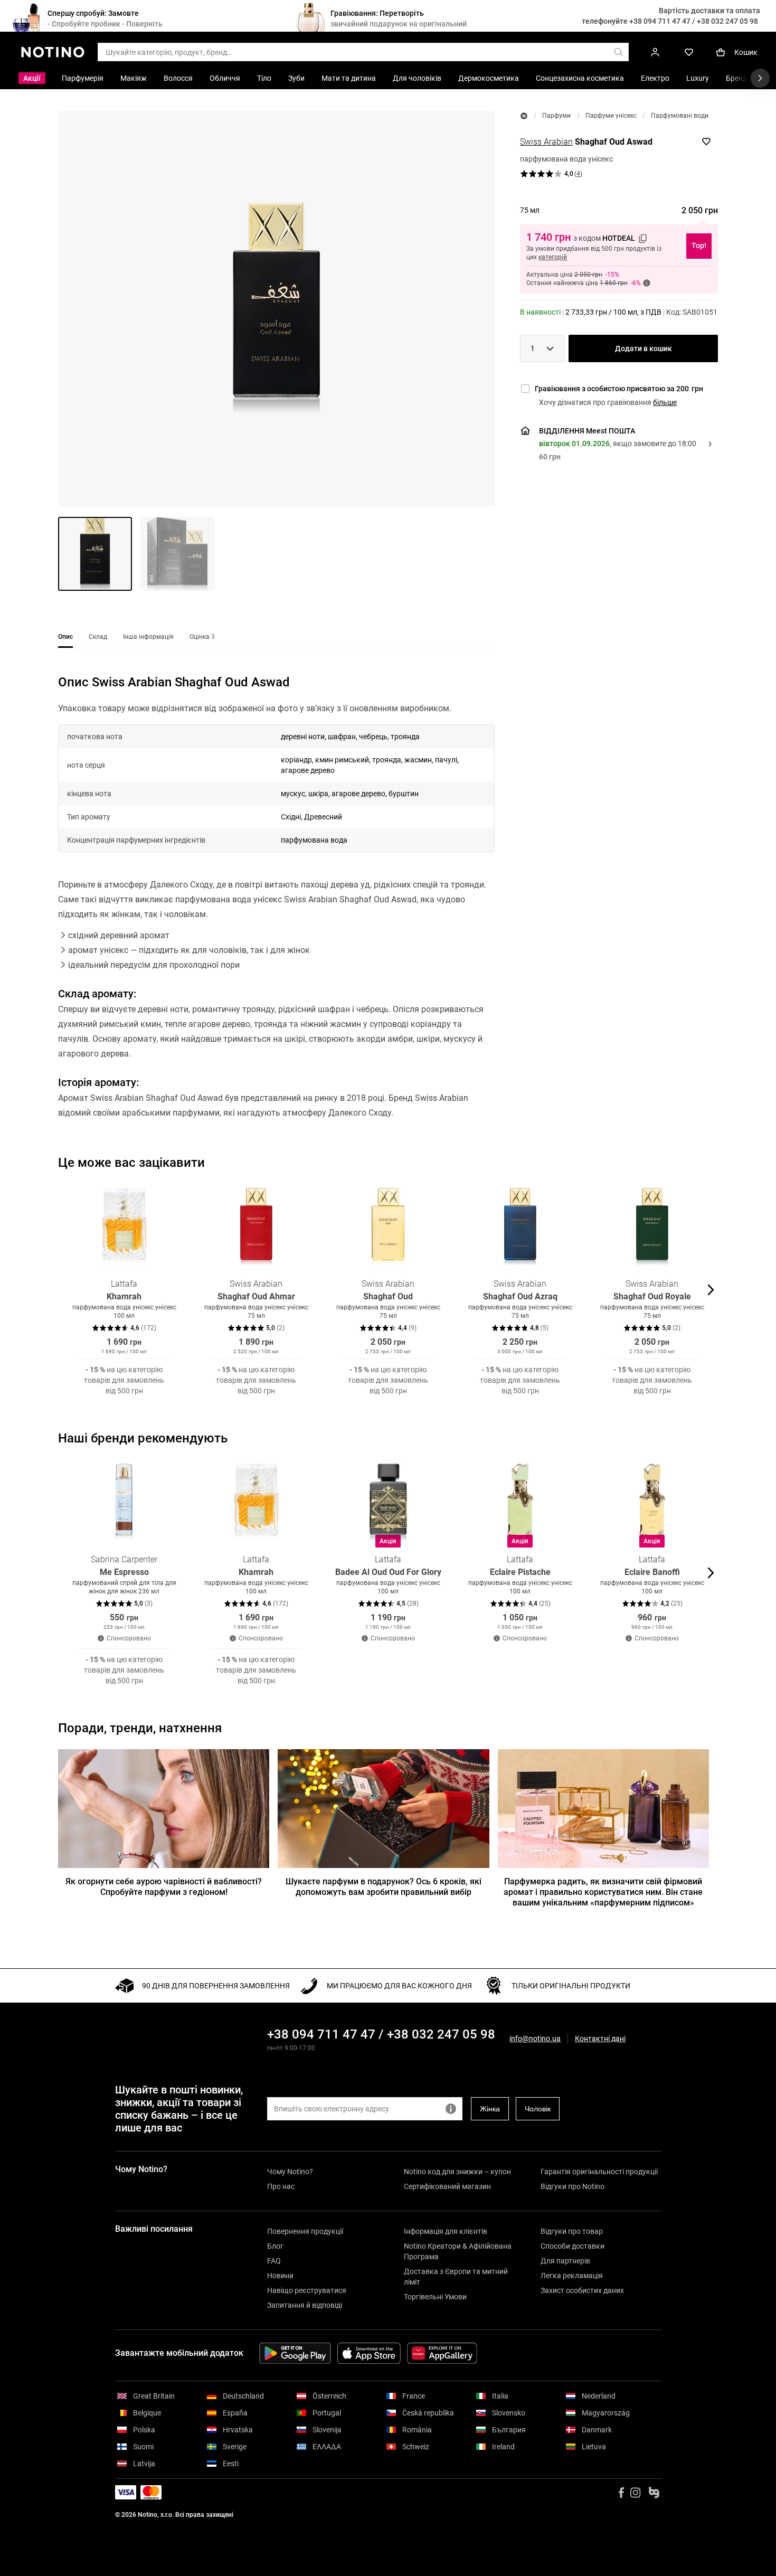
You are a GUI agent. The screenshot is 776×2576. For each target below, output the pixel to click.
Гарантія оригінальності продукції (599, 2172)
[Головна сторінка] (524, 116)
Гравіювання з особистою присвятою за (619, 389)
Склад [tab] (98, 637)
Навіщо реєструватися (307, 2290)
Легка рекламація (572, 2276)
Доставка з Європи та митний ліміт (456, 2277)
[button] (276, 308)
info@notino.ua (535, 2039)
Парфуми (556, 116)
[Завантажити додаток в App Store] (369, 2353)
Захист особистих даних (582, 2290)
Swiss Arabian (546, 142)
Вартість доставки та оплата (709, 11)
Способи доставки (572, 2246)
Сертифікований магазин (447, 2186)
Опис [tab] (65, 637)
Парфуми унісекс (611, 116)
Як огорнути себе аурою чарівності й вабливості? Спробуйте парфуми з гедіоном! (164, 1887)
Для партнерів (565, 2261)
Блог (275, 2246)
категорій (553, 257)
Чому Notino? (290, 2172)
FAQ (274, 2261)
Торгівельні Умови (435, 2297)
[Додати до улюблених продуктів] (706, 141)
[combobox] (542, 348)
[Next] (709, 1290)
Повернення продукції (305, 2231)
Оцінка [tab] (202, 637)
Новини (280, 2276)
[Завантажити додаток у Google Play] (295, 2353)
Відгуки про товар (572, 2231)
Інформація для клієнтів (446, 2231)
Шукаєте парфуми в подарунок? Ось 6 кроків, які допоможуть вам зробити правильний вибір (384, 1887)
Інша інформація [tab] (148, 637)
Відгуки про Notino (572, 2186)
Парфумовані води (680, 116)
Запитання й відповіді (305, 2305)
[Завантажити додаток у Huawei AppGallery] (442, 2353)
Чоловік (538, 2109)
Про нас (281, 2186)
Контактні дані (600, 2039)
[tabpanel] (276, 911)
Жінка (490, 2109)
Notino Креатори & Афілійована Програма (458, 2251)
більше (665, 402)
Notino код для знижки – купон (457, 2172)
